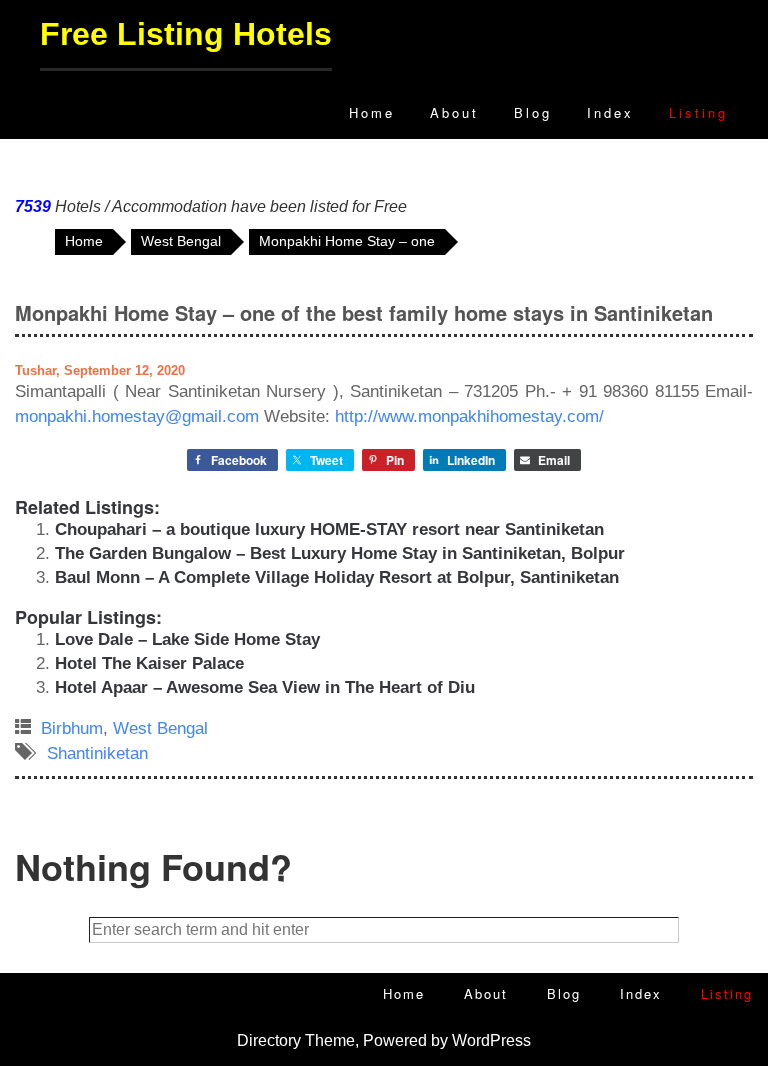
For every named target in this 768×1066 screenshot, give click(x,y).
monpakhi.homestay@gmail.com (137, 416)
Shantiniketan (97, 753)
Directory (269, 1040)
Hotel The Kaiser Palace (149, 663)
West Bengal (160, 728)
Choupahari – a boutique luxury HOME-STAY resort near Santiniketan (329, 529)
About (454, 112)
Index (610, 112)
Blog (533, 112)
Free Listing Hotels (186, 34)
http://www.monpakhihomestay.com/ (469, 416)
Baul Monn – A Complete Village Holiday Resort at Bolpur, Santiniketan (337, 577)
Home (372, 112)
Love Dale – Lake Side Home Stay (187, 639)
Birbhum (72, 728)
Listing (698, 112)
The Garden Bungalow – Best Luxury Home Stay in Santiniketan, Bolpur (340, 553)
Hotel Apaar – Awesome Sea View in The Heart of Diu (265, 687)
